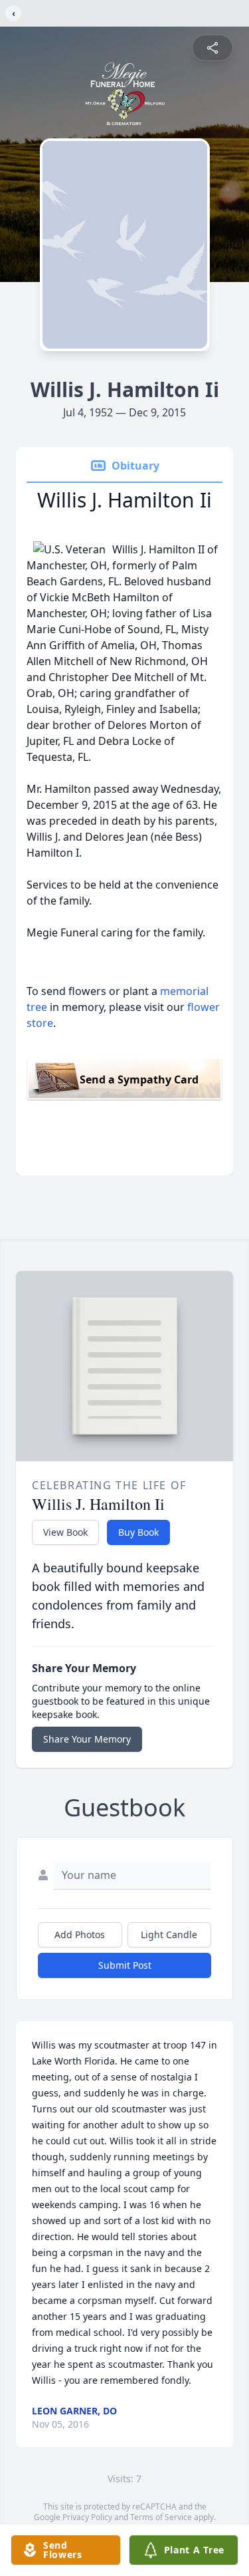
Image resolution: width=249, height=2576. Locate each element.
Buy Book (138, 1532)
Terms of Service (161, 2517)
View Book (65, 1532)
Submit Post (125, 1965)
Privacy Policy (87, 2517)
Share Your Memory (87, 1739)
